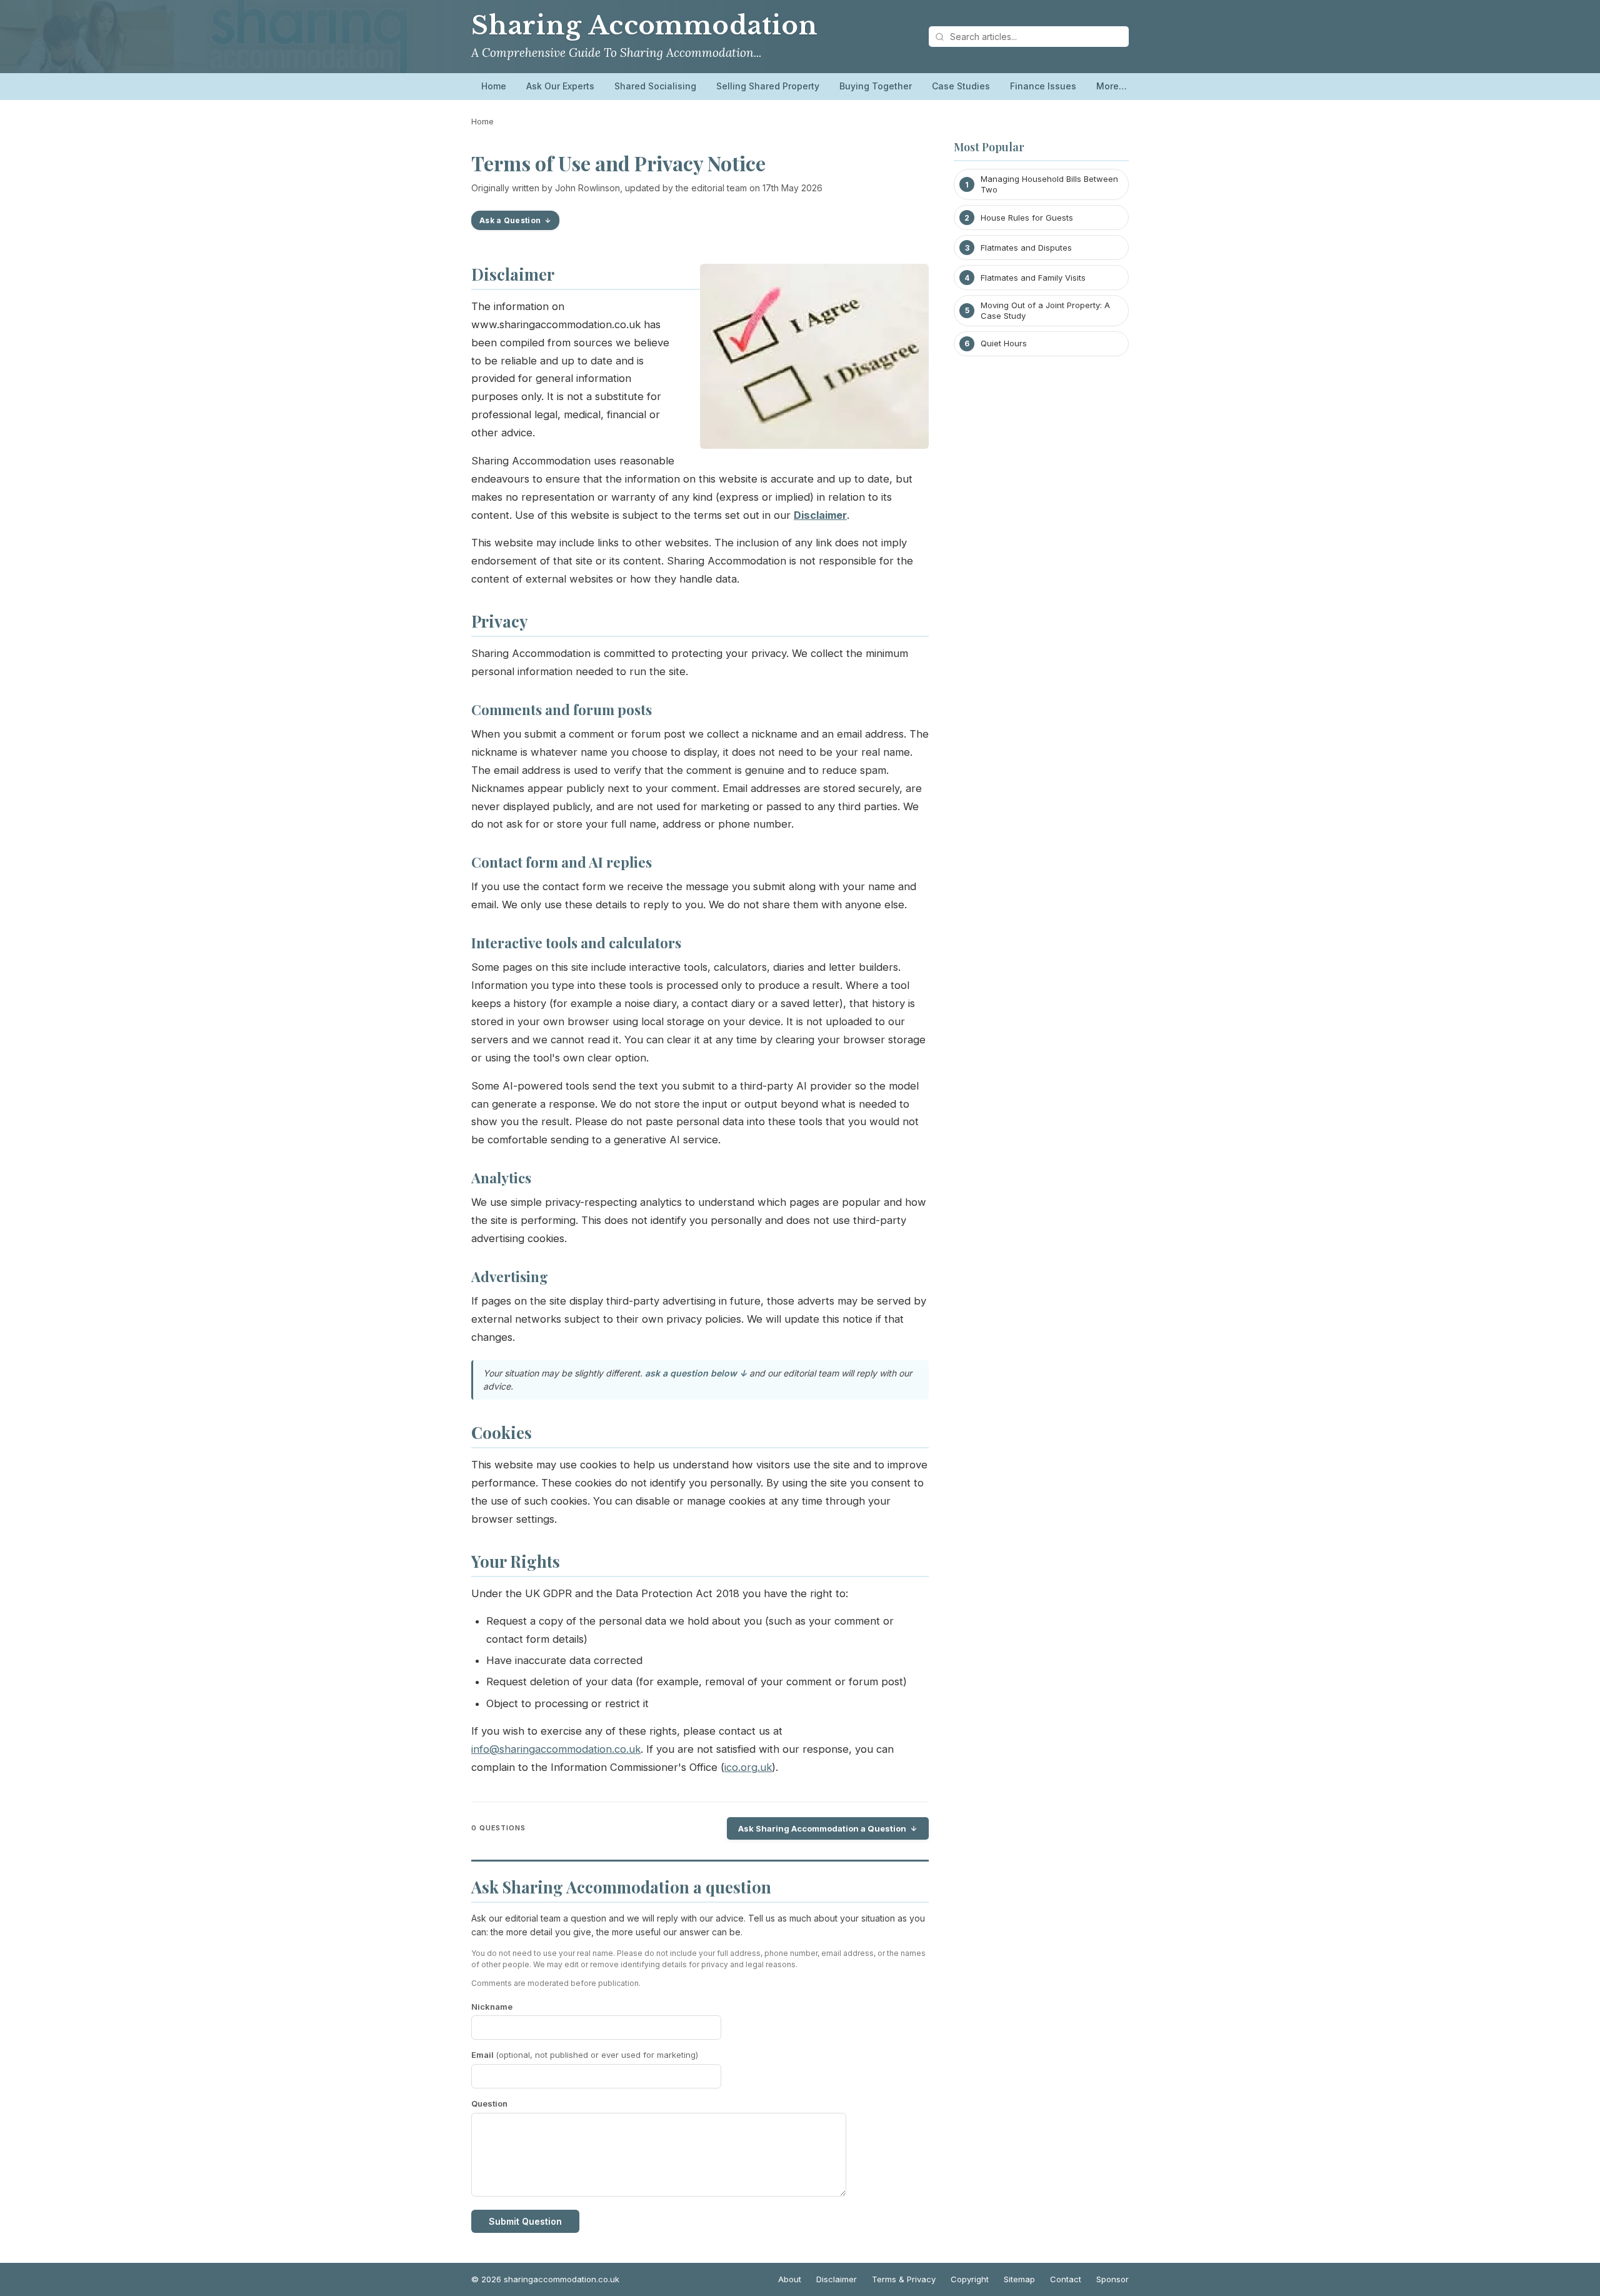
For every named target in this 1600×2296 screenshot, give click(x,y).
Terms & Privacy (904, 2279)
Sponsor (1112, 2279)
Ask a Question (510, 220)
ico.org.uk (748, 1767)
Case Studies (961, 86)
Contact (1066, 2279)
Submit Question (525, 2221)
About (790, 2279)
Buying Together (876, 86)
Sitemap (1019, 2279)
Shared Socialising (655, 86)
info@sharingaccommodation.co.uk (556, 1749)
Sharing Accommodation (645, 26)
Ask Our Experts (560, 86)
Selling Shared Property (768, 86)
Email (585, 2055)
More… (1112, 86)
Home (494, 86)
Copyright (970, 2279)
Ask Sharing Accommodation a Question (822, 1828)
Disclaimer (837, 2279)
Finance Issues (1043, 86)
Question (489, 2103)
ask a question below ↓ (696, 1373)
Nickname (492, 2007)
